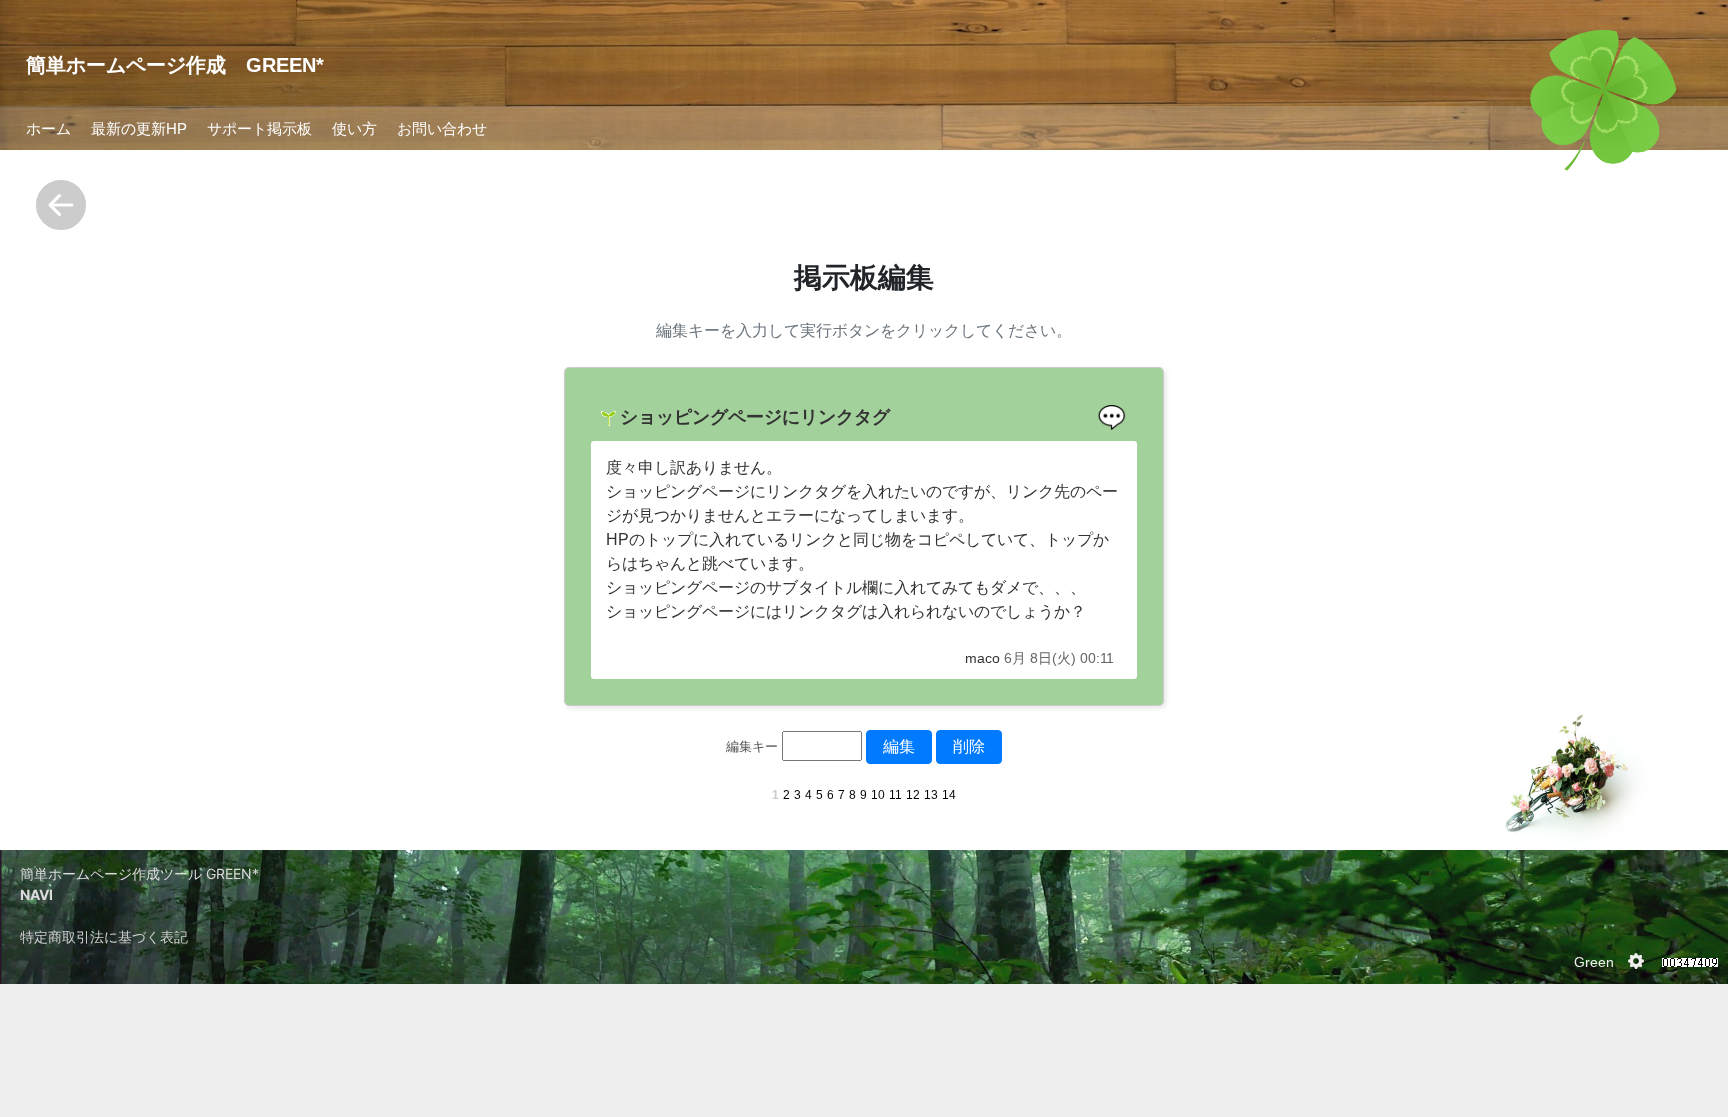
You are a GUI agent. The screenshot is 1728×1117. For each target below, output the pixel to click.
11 (895, 795)
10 (878, 795)
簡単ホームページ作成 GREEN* (175, 65)
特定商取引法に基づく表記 (104, 936)
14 (949, 795)
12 (913, 795)
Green (1594, 962)
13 (931, 795)
